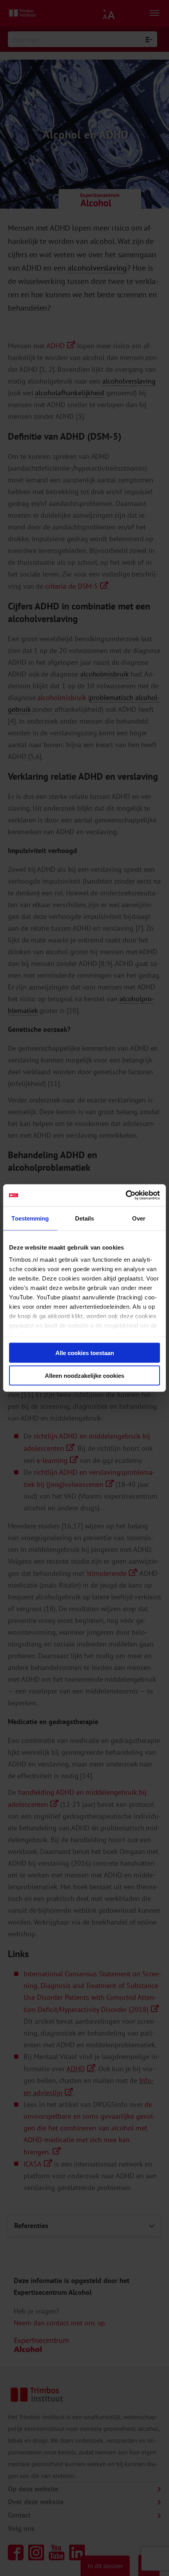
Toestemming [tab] (30, 1218)
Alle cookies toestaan (85, 1353)
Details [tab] (85, 1218)
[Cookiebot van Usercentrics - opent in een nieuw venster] (126, 1195)
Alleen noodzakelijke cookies (84, 1376)
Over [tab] (139, 1218)
